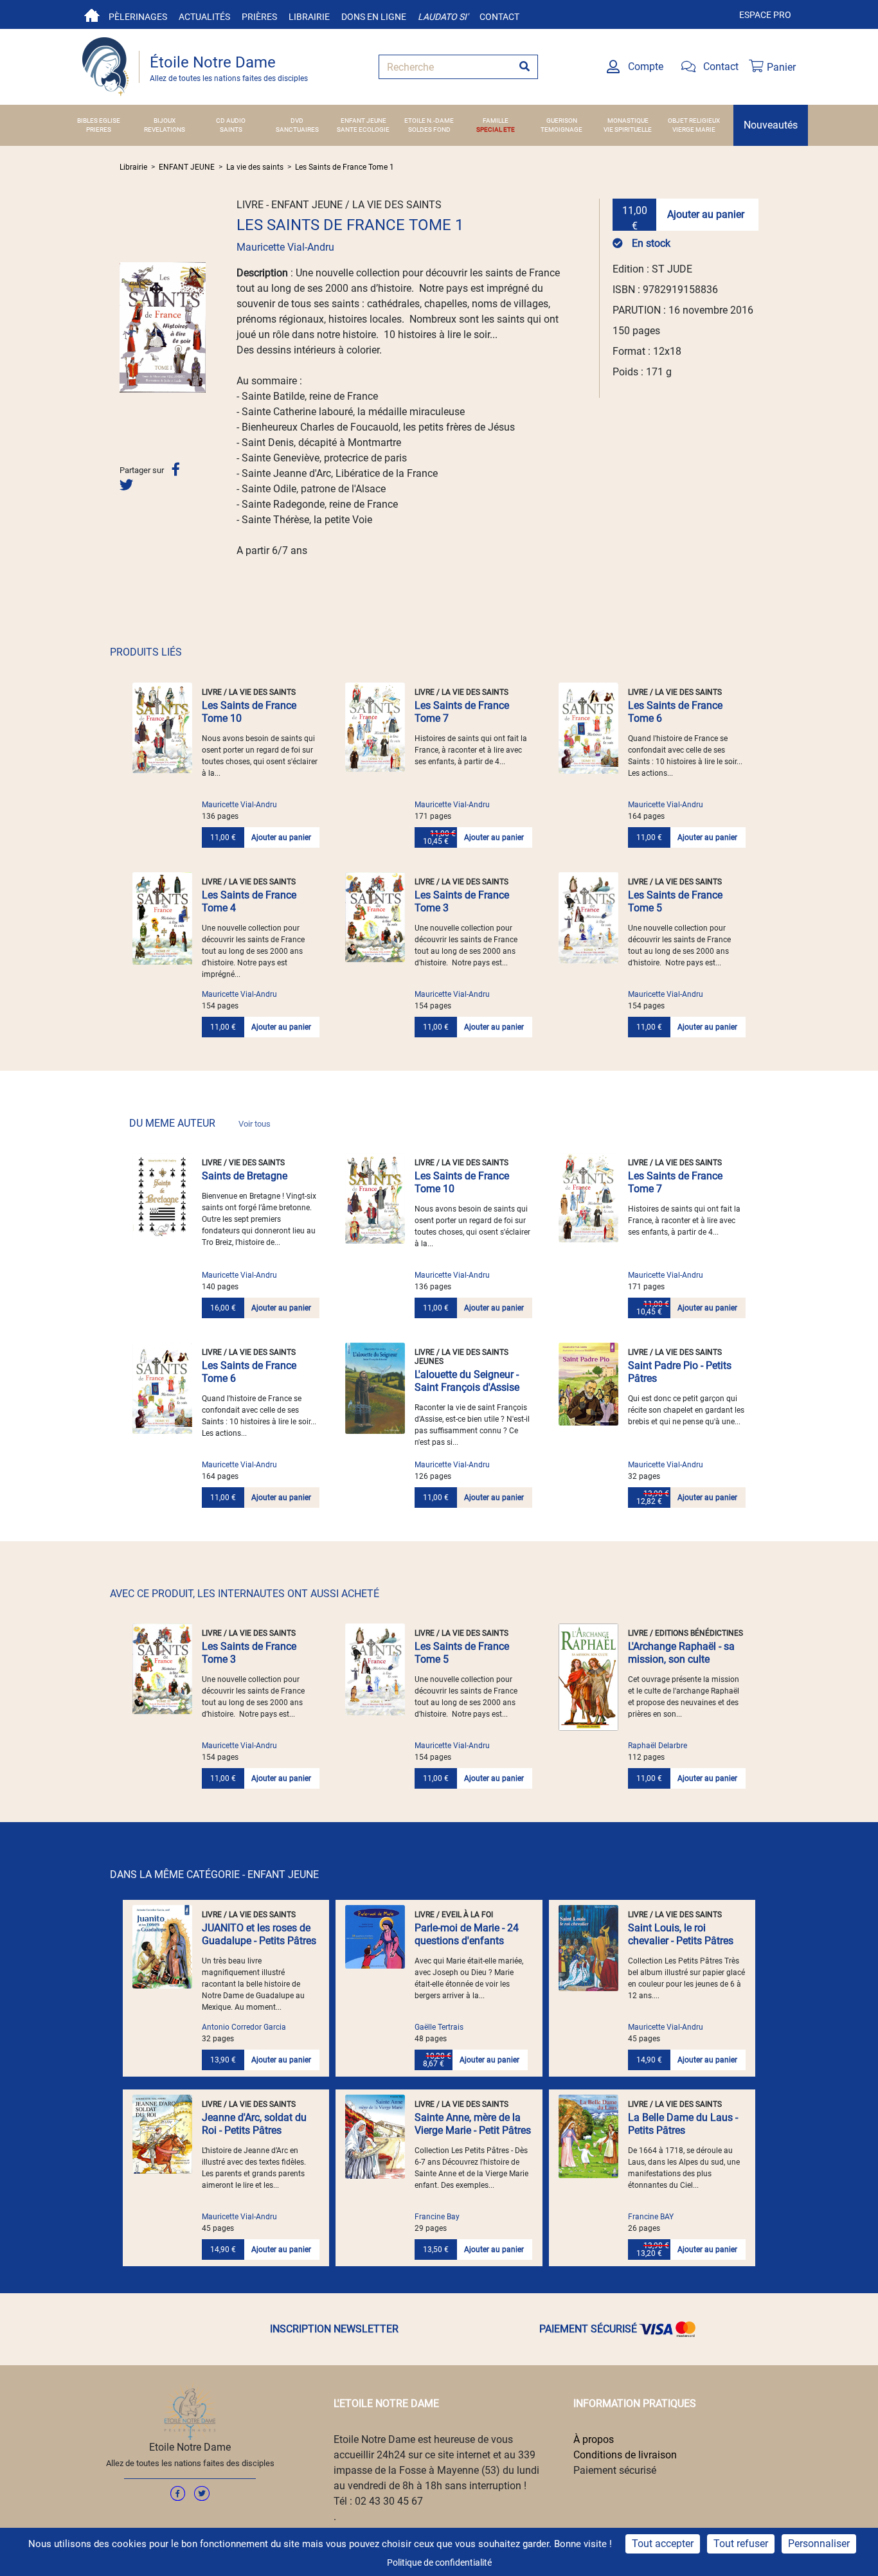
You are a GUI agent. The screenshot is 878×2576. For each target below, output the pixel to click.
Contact (499, 17)
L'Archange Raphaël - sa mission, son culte (681, 1653)
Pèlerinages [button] (138, 17)
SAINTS (231, 130)
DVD (297, 121)
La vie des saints (255, 167)
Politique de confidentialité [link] (439, 2563)
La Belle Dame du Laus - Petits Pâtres (683, 2124)
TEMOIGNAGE (561, 130)
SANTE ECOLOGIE (363, 130)
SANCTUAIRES (297, 130)
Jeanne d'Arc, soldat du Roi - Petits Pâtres (254, 2124)
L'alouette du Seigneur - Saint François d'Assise (467, 1381)
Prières (259, 17)
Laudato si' (443, 17)
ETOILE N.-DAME (429, 121)
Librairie (309, 17)
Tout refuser (741, 2544)
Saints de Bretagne (245, 1176)
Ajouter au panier (706, 214)
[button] (126, 327)
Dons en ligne (374, 17)
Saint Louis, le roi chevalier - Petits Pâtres (681, 1934)
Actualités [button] (204, 17)
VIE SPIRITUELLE (628, 130)
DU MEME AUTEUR (200, 1123)
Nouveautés (771, 125)
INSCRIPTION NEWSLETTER (334, 2329)
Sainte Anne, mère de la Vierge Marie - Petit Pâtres (473, 2124)
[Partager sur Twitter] (126, 485)
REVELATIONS (165, 130)
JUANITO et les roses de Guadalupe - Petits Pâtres (259, 1934)
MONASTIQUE (628, 121)
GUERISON (562, 121)
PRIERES (99, 130)
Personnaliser (819, 2544)
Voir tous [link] (255, 1124)
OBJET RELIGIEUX (694, 121)
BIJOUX (165, 121)
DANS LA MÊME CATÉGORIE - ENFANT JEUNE (214, 1874)
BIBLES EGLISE (99, 121)
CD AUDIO (231, 121)
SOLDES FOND (429, 130)
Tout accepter (663, 2544)
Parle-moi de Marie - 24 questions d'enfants (467, 1934)
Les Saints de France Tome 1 (345, 167)
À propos (594, 2439)
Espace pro (765, 15)
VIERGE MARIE (694, 130)
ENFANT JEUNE (363, 121)
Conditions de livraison (625, 2455)
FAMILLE (496, 121)
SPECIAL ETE (496, 130)
